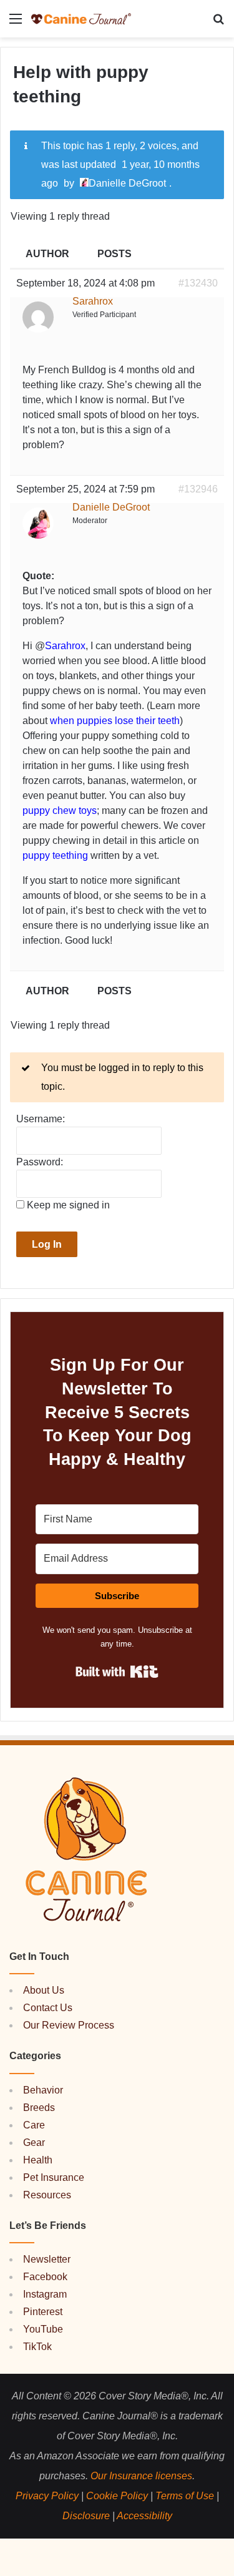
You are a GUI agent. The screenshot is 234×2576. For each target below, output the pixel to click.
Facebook (45, 2277)
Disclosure (86, 2516)
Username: (41, 1119)
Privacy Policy (47, 2496)
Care (34, 2125)
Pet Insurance (54, 2177)
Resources (47, 2195)
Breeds (39, 2108)
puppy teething (55, 855)
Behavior (43, 2090)
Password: (40, 1162)
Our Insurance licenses (141, 2476)
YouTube (43, 2329)
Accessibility (144, 2516)
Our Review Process (69, 2025)
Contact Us (48, 2008)
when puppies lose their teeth (115, 721)
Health (38, 2160)
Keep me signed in (68, 1205)
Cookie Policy (117, 2496)
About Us (44, 1990)
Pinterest (43, 2312)
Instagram (45, 2294)
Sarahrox (65, 646)
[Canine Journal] (81, 19)
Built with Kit (117, 1672)
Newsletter (47, 2259)
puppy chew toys (60, 811)
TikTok (37, 2347)
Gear (34, 2143)
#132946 (198, 489)
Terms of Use (185, 2496)
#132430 (198, 283)
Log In (47, 1244)
